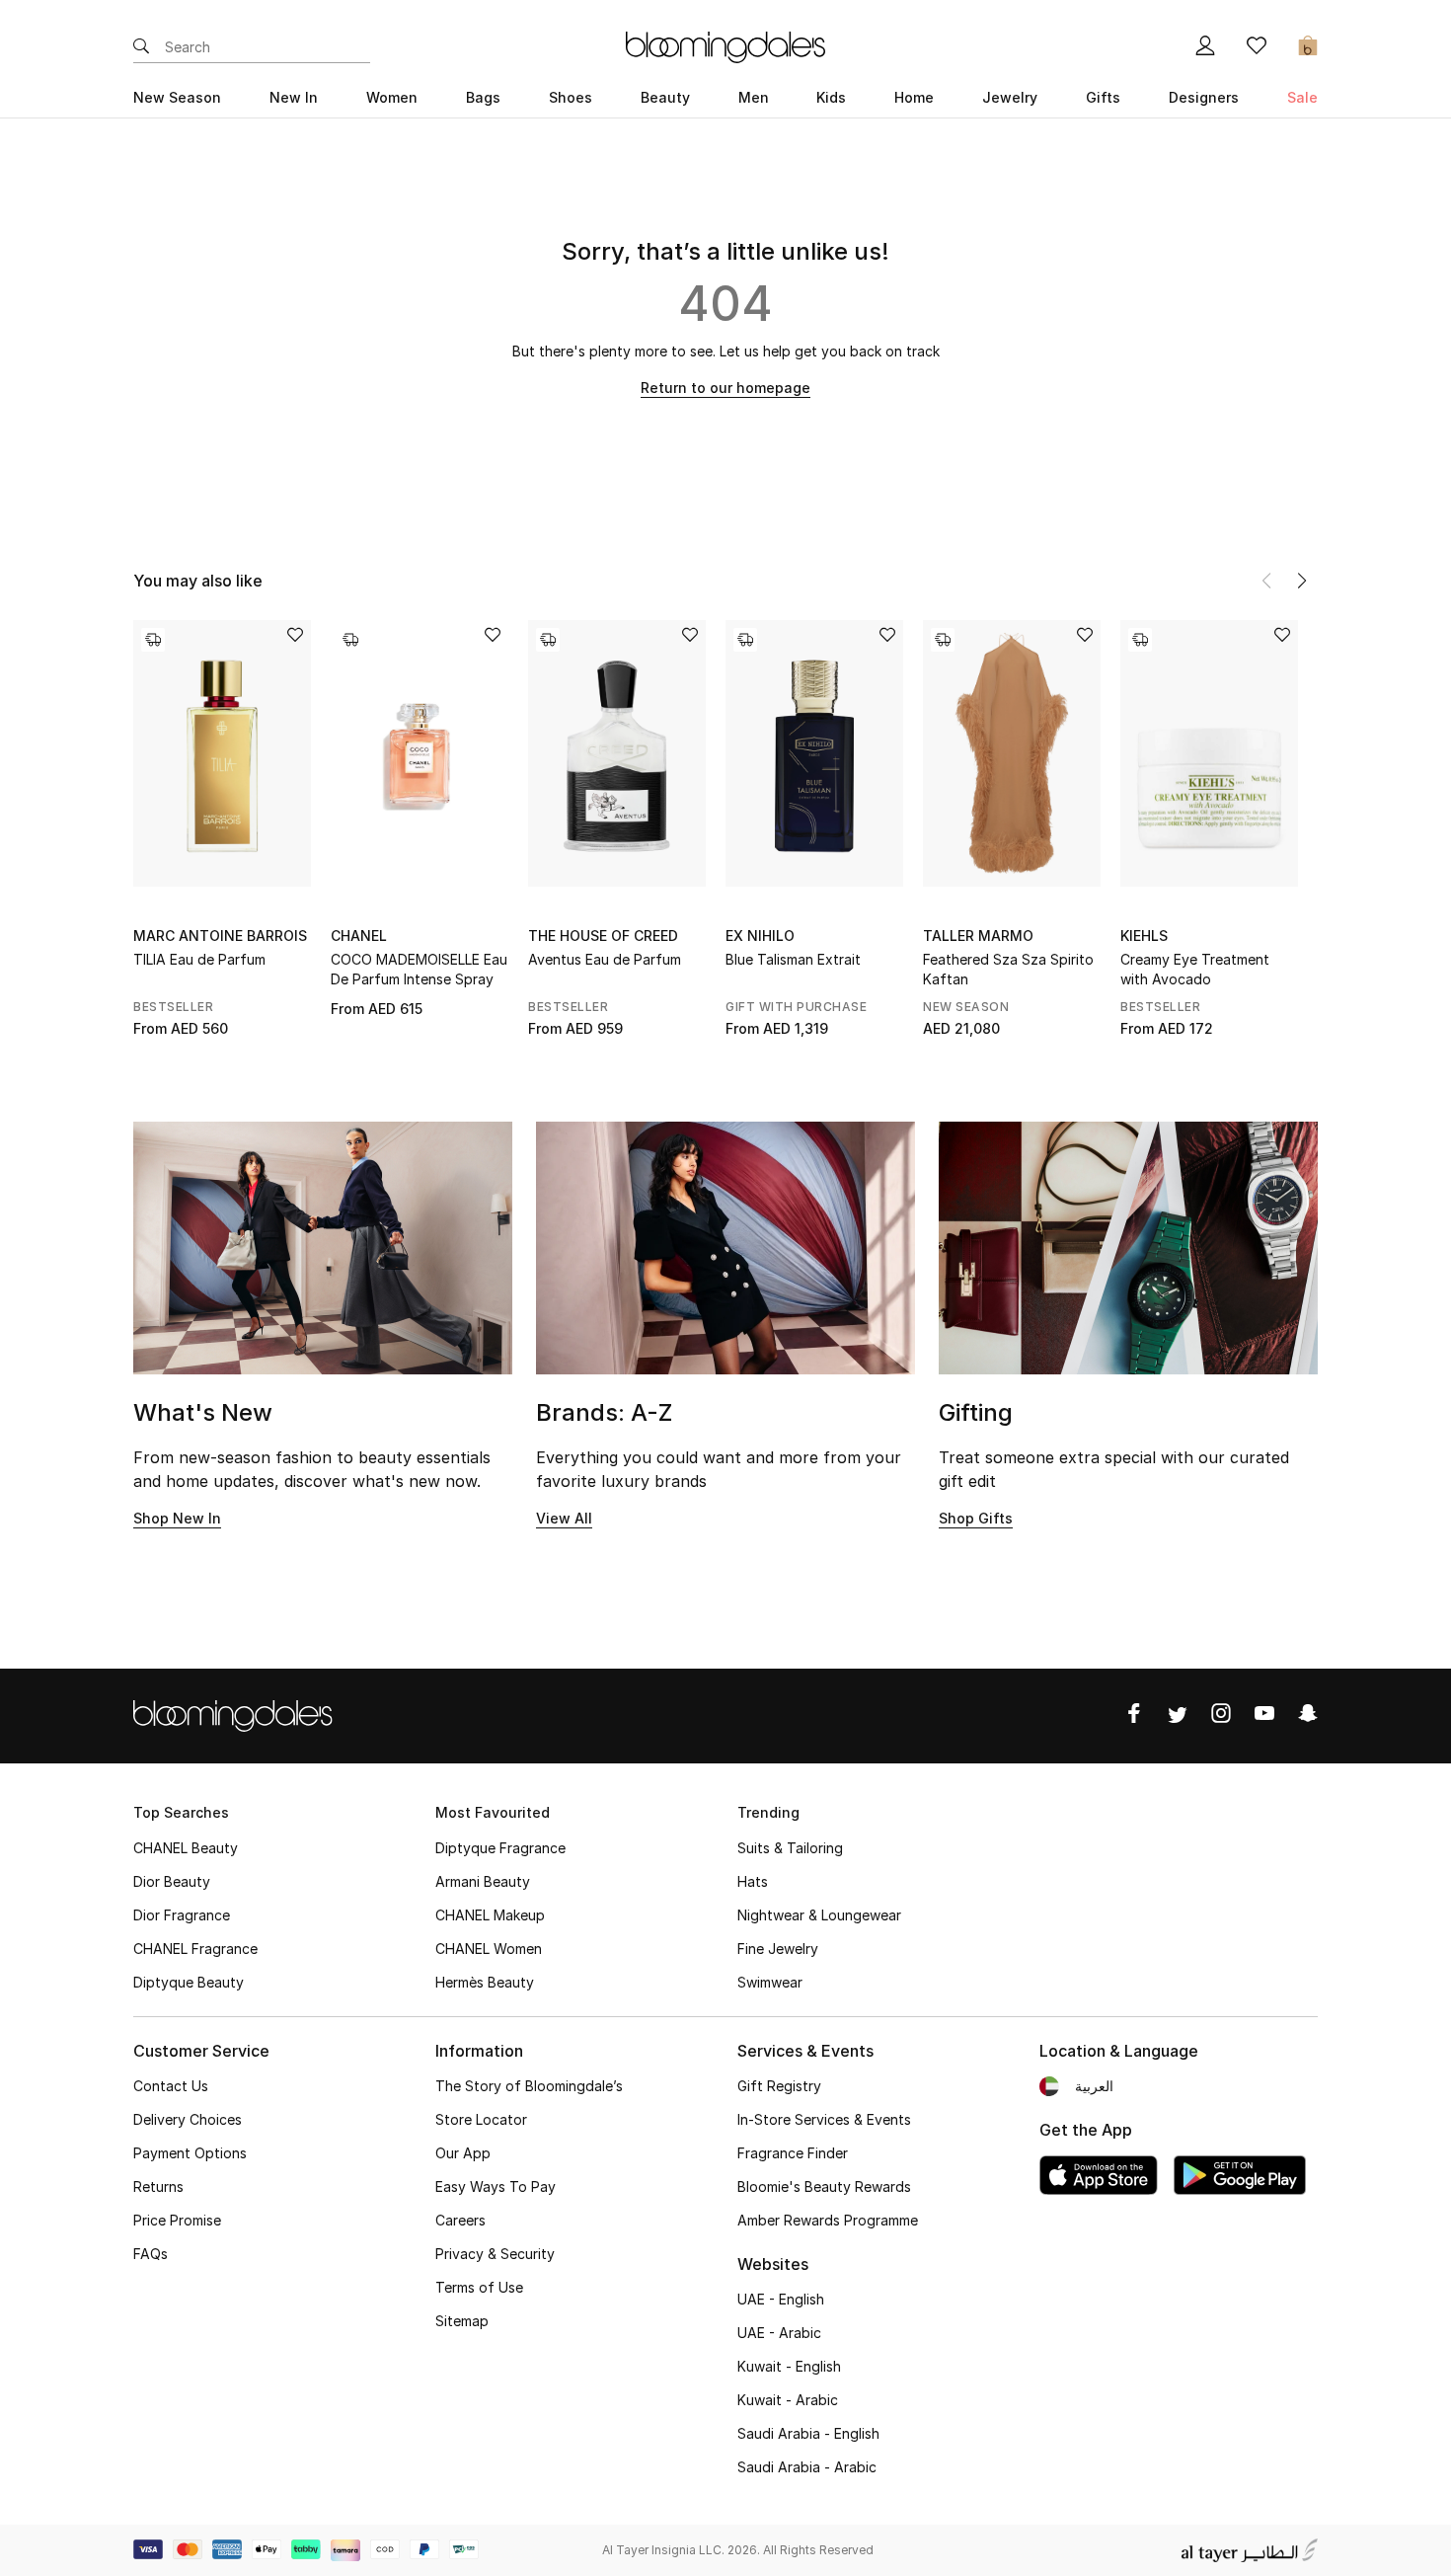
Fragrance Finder (793, 2153)
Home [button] (914, 97)
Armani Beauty (483, 1881)
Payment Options (190, 2153)
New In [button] (294, 97)
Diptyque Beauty (189, 1982)
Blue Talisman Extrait (793, 959)
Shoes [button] (571, 97)
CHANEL (359, 936)
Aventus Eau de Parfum (605, 959)
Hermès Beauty (485, 1982)
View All (564, 1518)
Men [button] (754, 97)
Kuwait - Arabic (788, 2400)
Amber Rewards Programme (828, 2220)
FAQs (151, 2254)
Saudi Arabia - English (808, 2433)
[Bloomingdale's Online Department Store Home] (725, 45)
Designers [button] (1204, 97)
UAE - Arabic (779, 2333)
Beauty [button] (665, 97)
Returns (158, 2186)
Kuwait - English (789, 2366)
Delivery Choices (188, 2119)
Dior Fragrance (182, 1915)
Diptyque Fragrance (500, 1848)
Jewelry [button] (1010, 97)
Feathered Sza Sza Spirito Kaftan (1008, 969)
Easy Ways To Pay (496, 2186)
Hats (753, 1881)
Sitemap (462, 2321)
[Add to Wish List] (295, 636)
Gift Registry (779, 2086)
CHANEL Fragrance (195, 1949)
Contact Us (171, 2086)
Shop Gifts (976, 1518)
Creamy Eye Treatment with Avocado (1195, 969)
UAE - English (781, 2299)
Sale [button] (1302, 97)
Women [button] (392, 97)
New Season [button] (177, 97)
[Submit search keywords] (141, 47)
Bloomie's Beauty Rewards (824, 2186)
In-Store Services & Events (824, 2119)
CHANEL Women (489, 1949)
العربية (1094, 2086)
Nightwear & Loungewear (819, 1915)
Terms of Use (479, 2287)
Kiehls (1144, 936)
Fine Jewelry (778, 1949)
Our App (463, 2153)
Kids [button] (831, 97)
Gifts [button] (1103, 97)
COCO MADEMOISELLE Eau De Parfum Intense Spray (419, 969)
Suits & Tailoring (790, 1848)
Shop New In (177, 1518)
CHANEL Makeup (490, 1915)
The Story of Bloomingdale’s (529, 2086)
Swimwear (770, 1982)
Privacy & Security (495, 2254)
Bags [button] (483, 97)
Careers (460, 2220)
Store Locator (481, 2119)
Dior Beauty (172, 1881)
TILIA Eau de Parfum (199, 959)
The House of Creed (603, 936)
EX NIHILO (760, 936)
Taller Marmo (978, 936)
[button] (1302, 581)
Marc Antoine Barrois (220, 936)
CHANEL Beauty (186, 1848)
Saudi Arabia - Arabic (807, 2467)
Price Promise (177, 2220)
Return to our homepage (725, 388)
